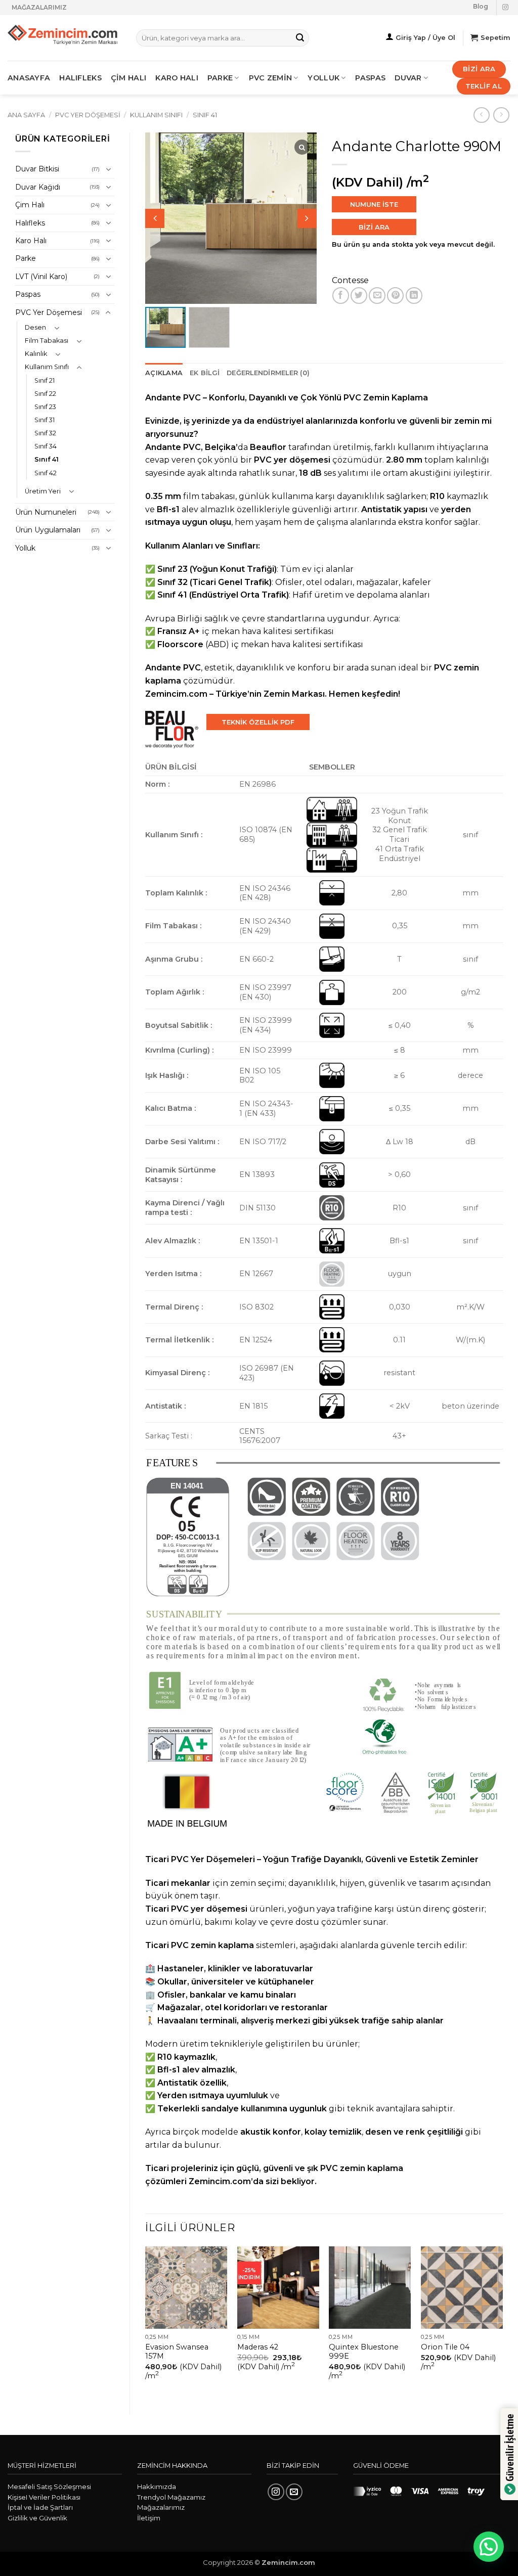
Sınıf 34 (46, 446)
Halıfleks (30, 223)
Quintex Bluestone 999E (364, 2352)
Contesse (350, 280)
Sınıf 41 (205, 115)
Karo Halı (31, 241)
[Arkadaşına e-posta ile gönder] (377, 296)
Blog (481, 6)
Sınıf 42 (46, 473)
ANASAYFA (29, 78)
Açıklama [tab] (164, 373)
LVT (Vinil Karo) (41, 277)
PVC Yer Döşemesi (88, 115)
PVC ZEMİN (271, 78)
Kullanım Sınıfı (156, 115)
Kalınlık (36, 354)
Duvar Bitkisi (37, 169)
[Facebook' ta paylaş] (341, 296)
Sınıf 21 (45, 380)
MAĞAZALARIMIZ (39, 7)
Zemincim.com (220, 2181)
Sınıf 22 (45, 394)
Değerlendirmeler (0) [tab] (268, 373)
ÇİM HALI (128, 78)
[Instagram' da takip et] (505, 8)
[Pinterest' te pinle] (395, 296)
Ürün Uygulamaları (48, 530)
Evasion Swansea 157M (177, 2352)
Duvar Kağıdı (38, 187)
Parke (26, 258)
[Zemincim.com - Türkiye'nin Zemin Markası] (64, 38)
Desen (35, 327)
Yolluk (323, 78)
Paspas (370, 78)
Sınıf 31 (45, 420)
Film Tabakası (47, 341)
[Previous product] (501, 115)
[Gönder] (300, 38)
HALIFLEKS (80, 78)
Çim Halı (30, 205)
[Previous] (146, 2322)
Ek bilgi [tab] (205, 373)
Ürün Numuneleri (46, 512)
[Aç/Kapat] (108, 169)
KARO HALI (177, 78)
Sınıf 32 (45, 433)
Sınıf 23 (45, 407)
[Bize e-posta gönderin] (294, 2492)
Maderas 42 (258, 2347)
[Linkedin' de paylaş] (414, 296)
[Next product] (481, 115)
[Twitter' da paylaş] (359, 296)
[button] (307, 218)
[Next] (502, 2322)
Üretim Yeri (43, 491)
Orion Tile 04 (445, 2347)
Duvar (408, 78)
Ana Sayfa (26, 115)
